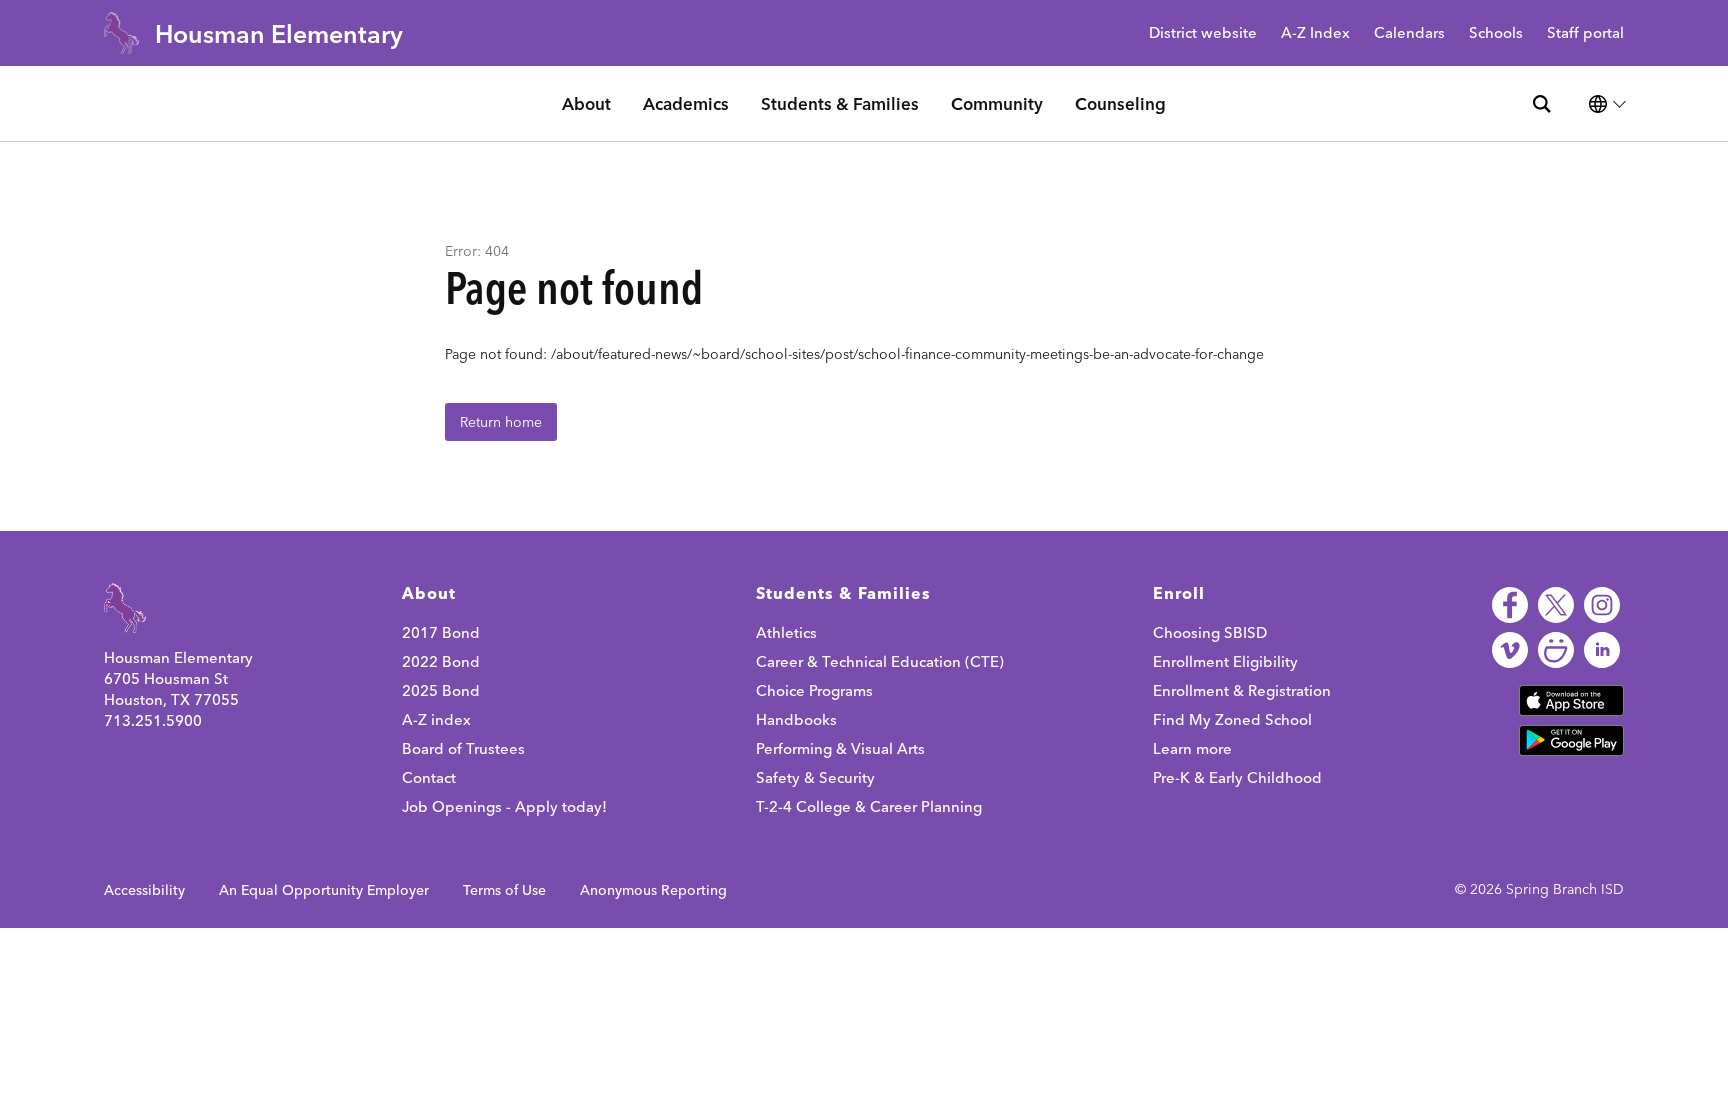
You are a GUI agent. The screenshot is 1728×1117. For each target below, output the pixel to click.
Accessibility (144, 890)
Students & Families (840, 103)
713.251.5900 (153, 720)
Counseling (1120, 103)
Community (997, 103)
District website (1203, 33)
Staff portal (1585, 33)
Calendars (1409, 33)
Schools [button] (1496, 33)
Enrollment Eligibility (1225, 661)
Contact (429, 777)
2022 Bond (441, 661)
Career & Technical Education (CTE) (880, 661)
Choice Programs (814, 690)
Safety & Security (815, 777)
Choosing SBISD (1210, 632)
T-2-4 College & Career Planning (869, 806)
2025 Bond (441, 690)
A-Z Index (1315, 33)
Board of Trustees (463, 748)
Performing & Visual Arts (840, 748)
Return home (501, 422)
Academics (686, 103)
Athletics (786, 632)
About (586, 103)
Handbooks (796, 719)
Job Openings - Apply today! (504, 806)
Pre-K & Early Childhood (1237, 777)
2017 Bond (441, 632)
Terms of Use (504, 890)
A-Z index (436, 719)
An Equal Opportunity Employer (324, 890)
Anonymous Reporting (653, 890)
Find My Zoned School (1232, 719)
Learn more (1192, 748)
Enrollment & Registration (1242, 690)
